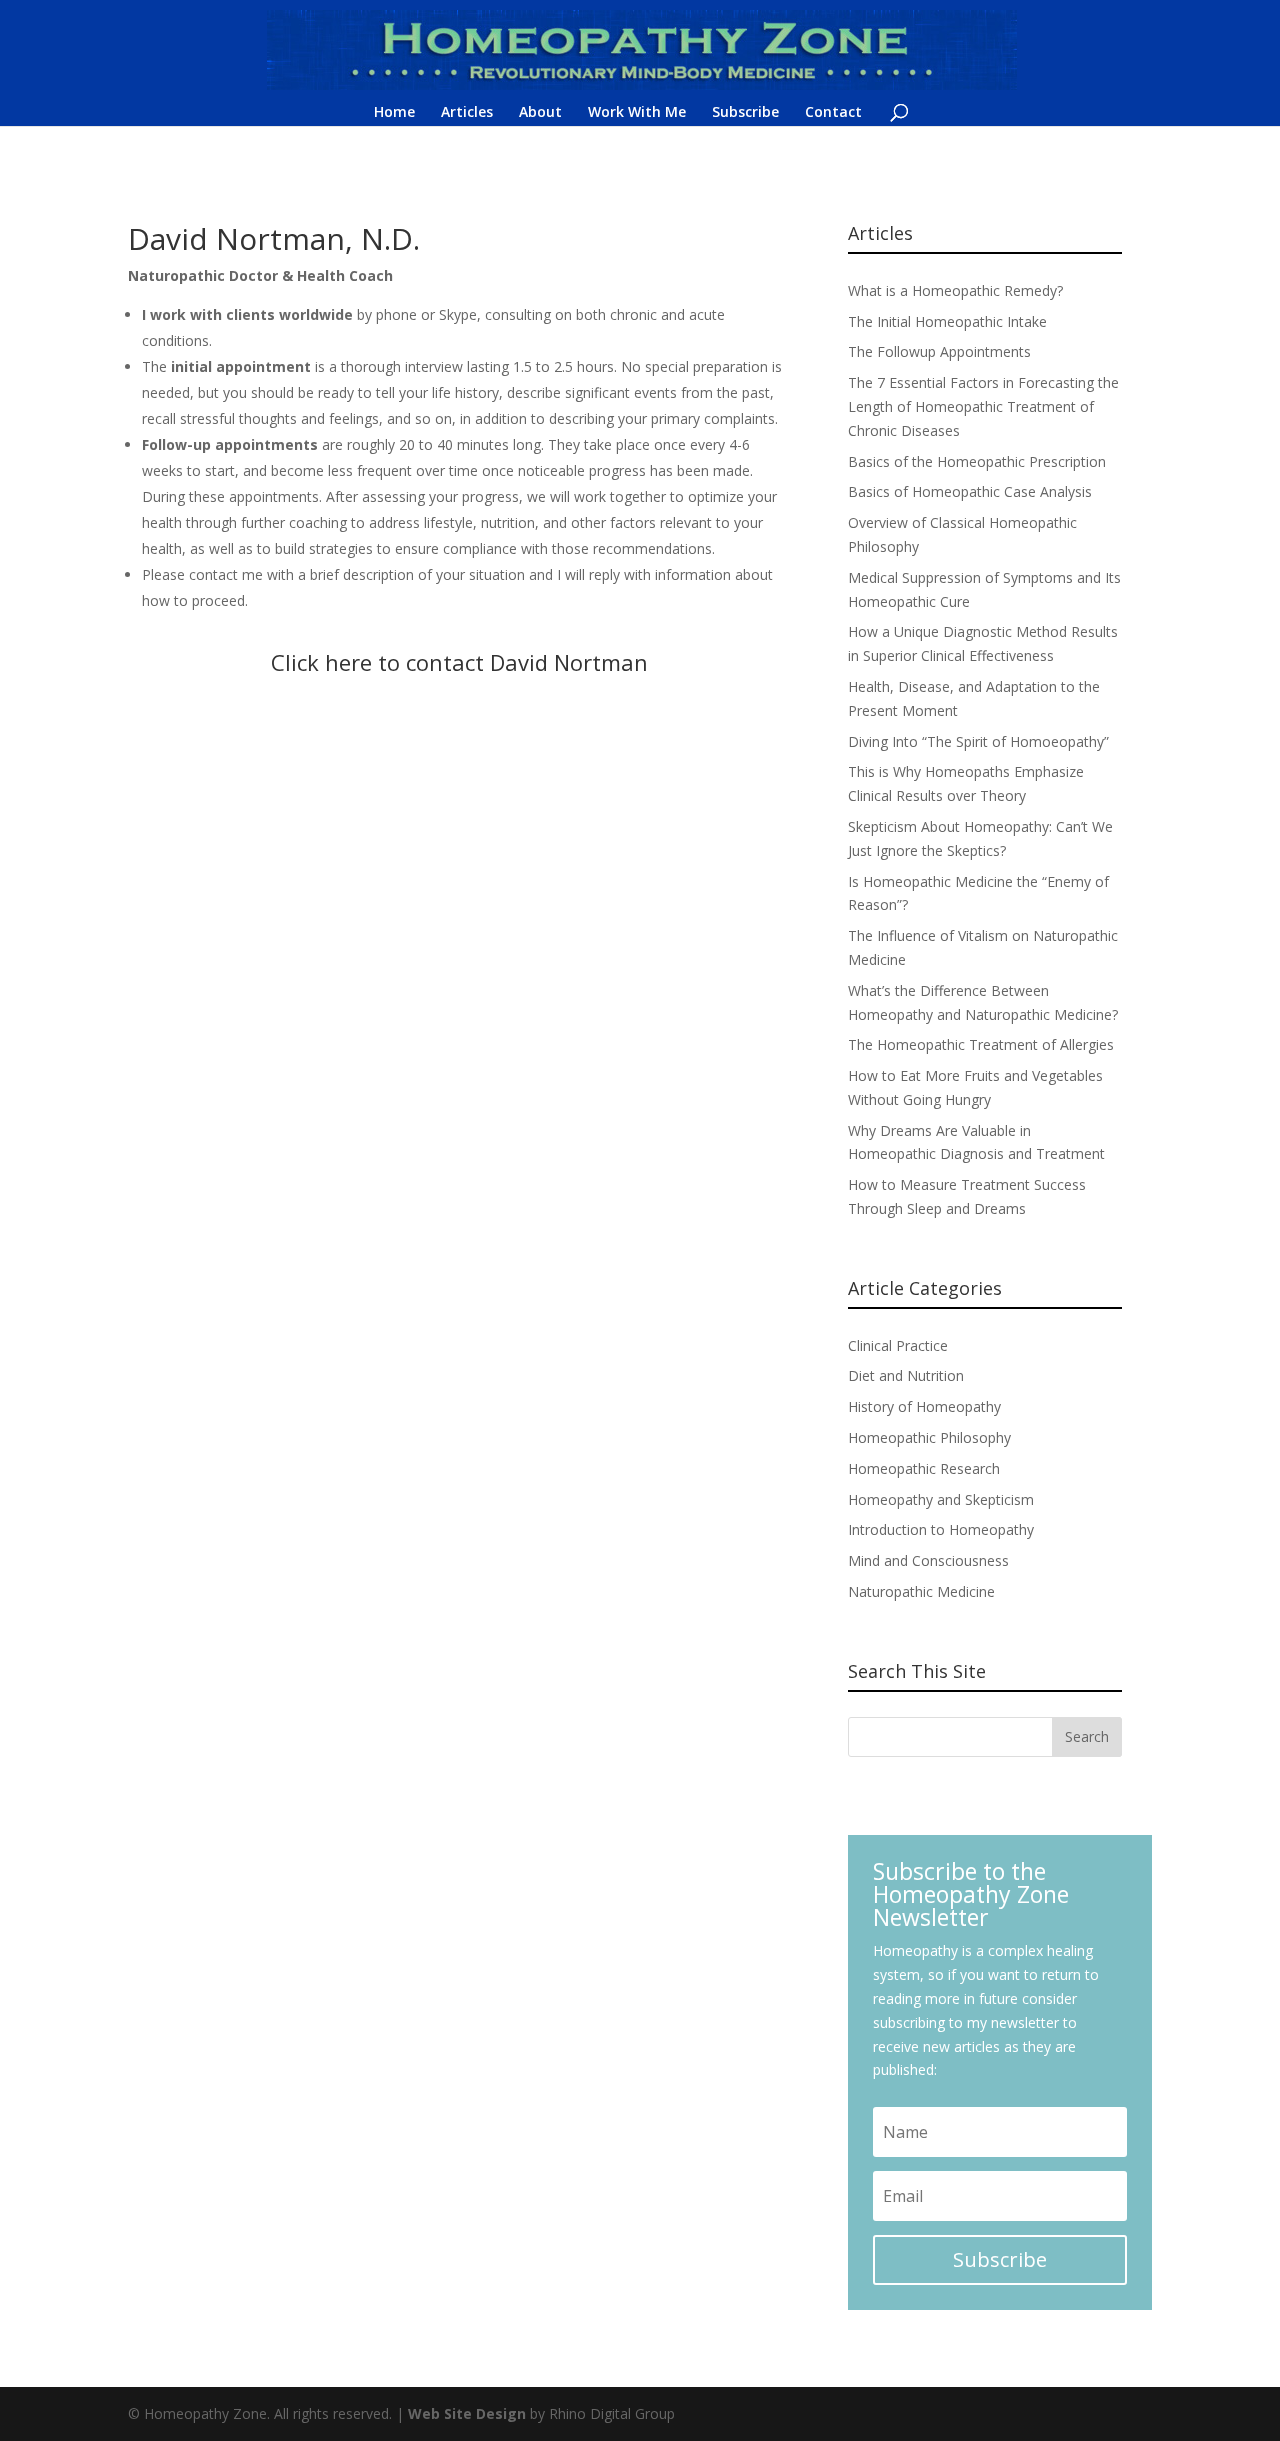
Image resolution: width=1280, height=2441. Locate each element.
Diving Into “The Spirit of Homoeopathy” (978, 741)
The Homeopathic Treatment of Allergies (981, 1044)
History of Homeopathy (924, 1406)
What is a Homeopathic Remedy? (955, 290)
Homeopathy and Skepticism (941, 1499)
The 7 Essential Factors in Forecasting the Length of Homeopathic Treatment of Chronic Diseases (983, 406)
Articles (467, 113)
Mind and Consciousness (928, 1560)
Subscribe (745, 113)
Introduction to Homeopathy (941, 1529)
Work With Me (637, 113)
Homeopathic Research (924, 1468)
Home (394, 113)
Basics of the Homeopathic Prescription (977, 461)
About (540, 113)
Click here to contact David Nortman (459, 662)
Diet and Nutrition (906, 1375)
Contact (833, 113)
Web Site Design (467, 2413)
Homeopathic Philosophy (929, 1437)
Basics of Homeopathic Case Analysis (970, 491)
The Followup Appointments (939, 351)
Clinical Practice (898, 1345)
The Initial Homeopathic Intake (947, 321)
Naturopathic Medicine (921, 1591)
